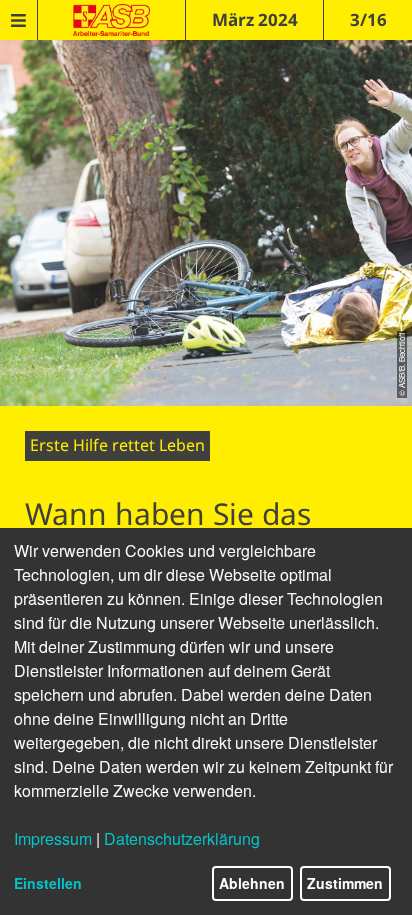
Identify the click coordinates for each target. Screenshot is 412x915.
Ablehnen (252, 883)
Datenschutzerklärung (182, 838)
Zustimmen (345, 883)
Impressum (53, 838)
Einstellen (48, 883)
